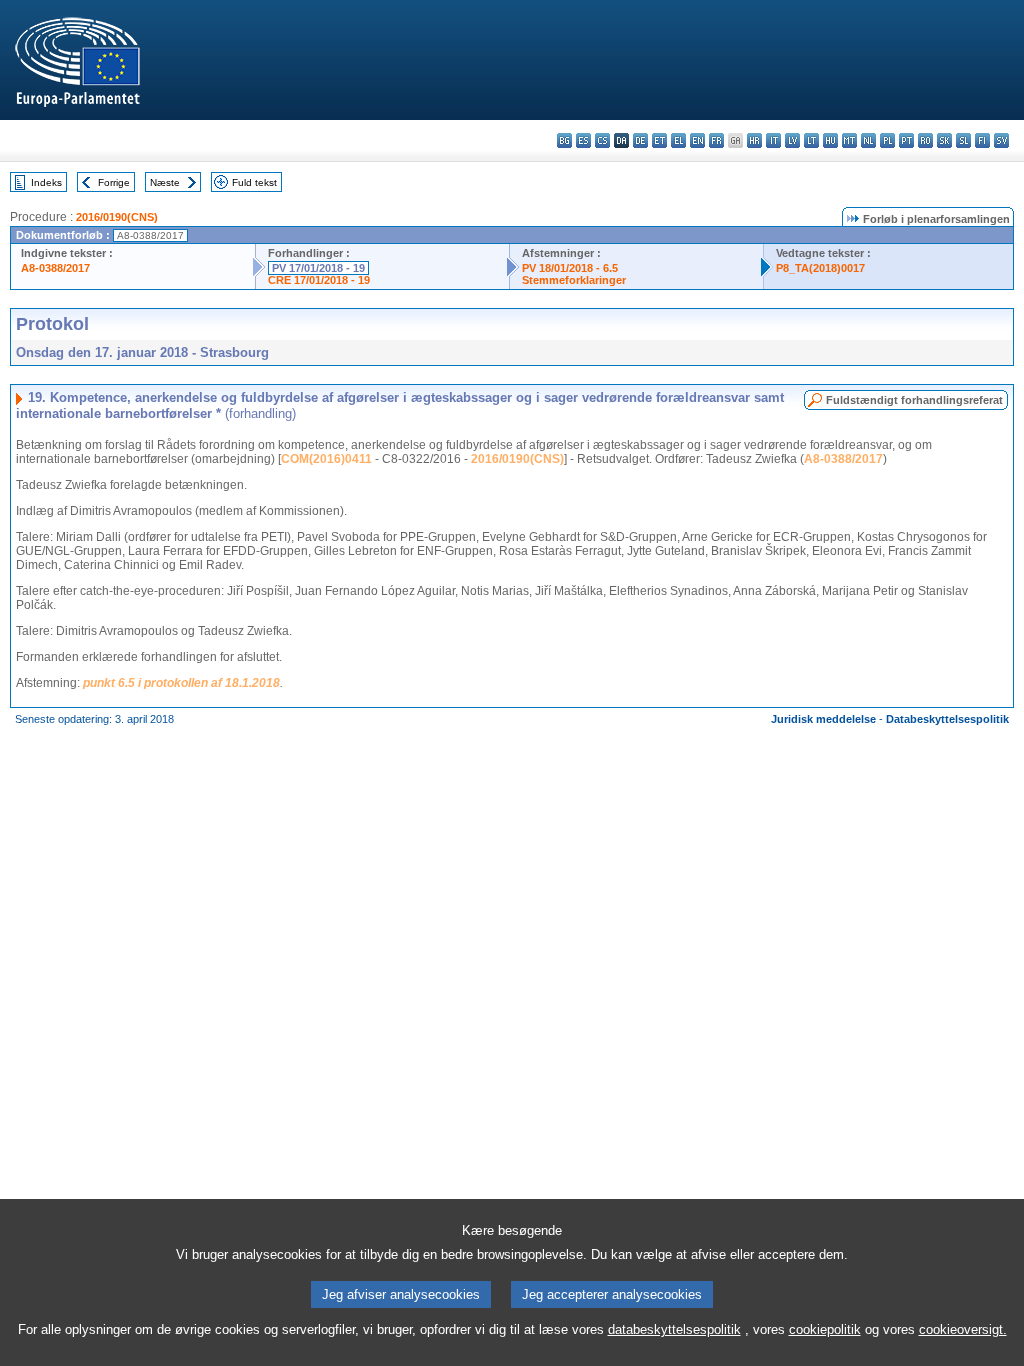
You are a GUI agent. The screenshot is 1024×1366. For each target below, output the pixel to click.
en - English (697, 140)
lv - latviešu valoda (792, 140)
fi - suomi (982, 140)
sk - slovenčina (944, 140)
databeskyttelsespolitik (674, 1329)
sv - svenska (1001, 140)
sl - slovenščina (963, 140)
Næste (165, 182)
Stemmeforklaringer (574, 280)
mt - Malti (849, 140)
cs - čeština (602, 140)
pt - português (906, 140)
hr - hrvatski (754, 140)
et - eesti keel (659, 140)
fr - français (716, 140)
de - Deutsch (640, 140)
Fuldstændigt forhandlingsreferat (914, 400)
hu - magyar (830, 140)
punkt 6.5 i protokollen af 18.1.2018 (181, 683)
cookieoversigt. (963, 1329)
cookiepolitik (825, 1329)
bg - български (564, 140)
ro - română (925, 140)
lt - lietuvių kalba (811, 140)
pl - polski (887, 140)
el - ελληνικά (678, 140)
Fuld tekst (254, 182)
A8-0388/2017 (55, 268)
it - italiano (773, 140)
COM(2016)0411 (326, 459)
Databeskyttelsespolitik (947, 719)
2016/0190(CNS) (117, 217)
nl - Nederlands (868, 140)
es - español (583, 140)
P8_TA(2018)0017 (820, 268)
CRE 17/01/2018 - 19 (319, 280)
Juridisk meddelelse (823, 719)
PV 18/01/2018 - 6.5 (570, 268)
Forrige (114, 182)
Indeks (46, 182)
